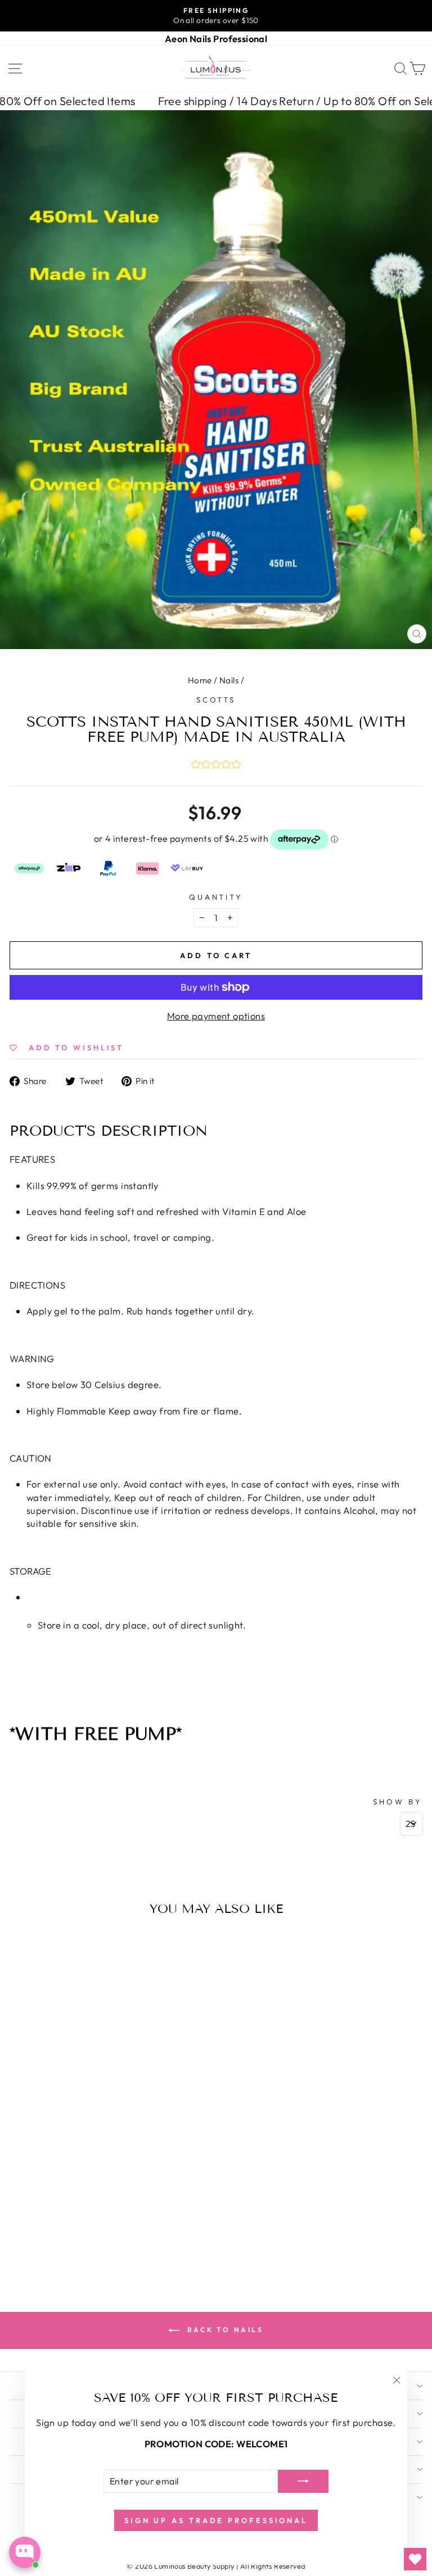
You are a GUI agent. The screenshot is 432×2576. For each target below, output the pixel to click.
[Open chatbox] (25, 2552)
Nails (229, 680)
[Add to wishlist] (21, 1943)
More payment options (216, 1016)
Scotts (216, 700)
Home (200, 680)
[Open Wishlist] (415, 2559)
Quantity (216, 897)
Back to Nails (224, 2330)
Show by (398, 1802)
